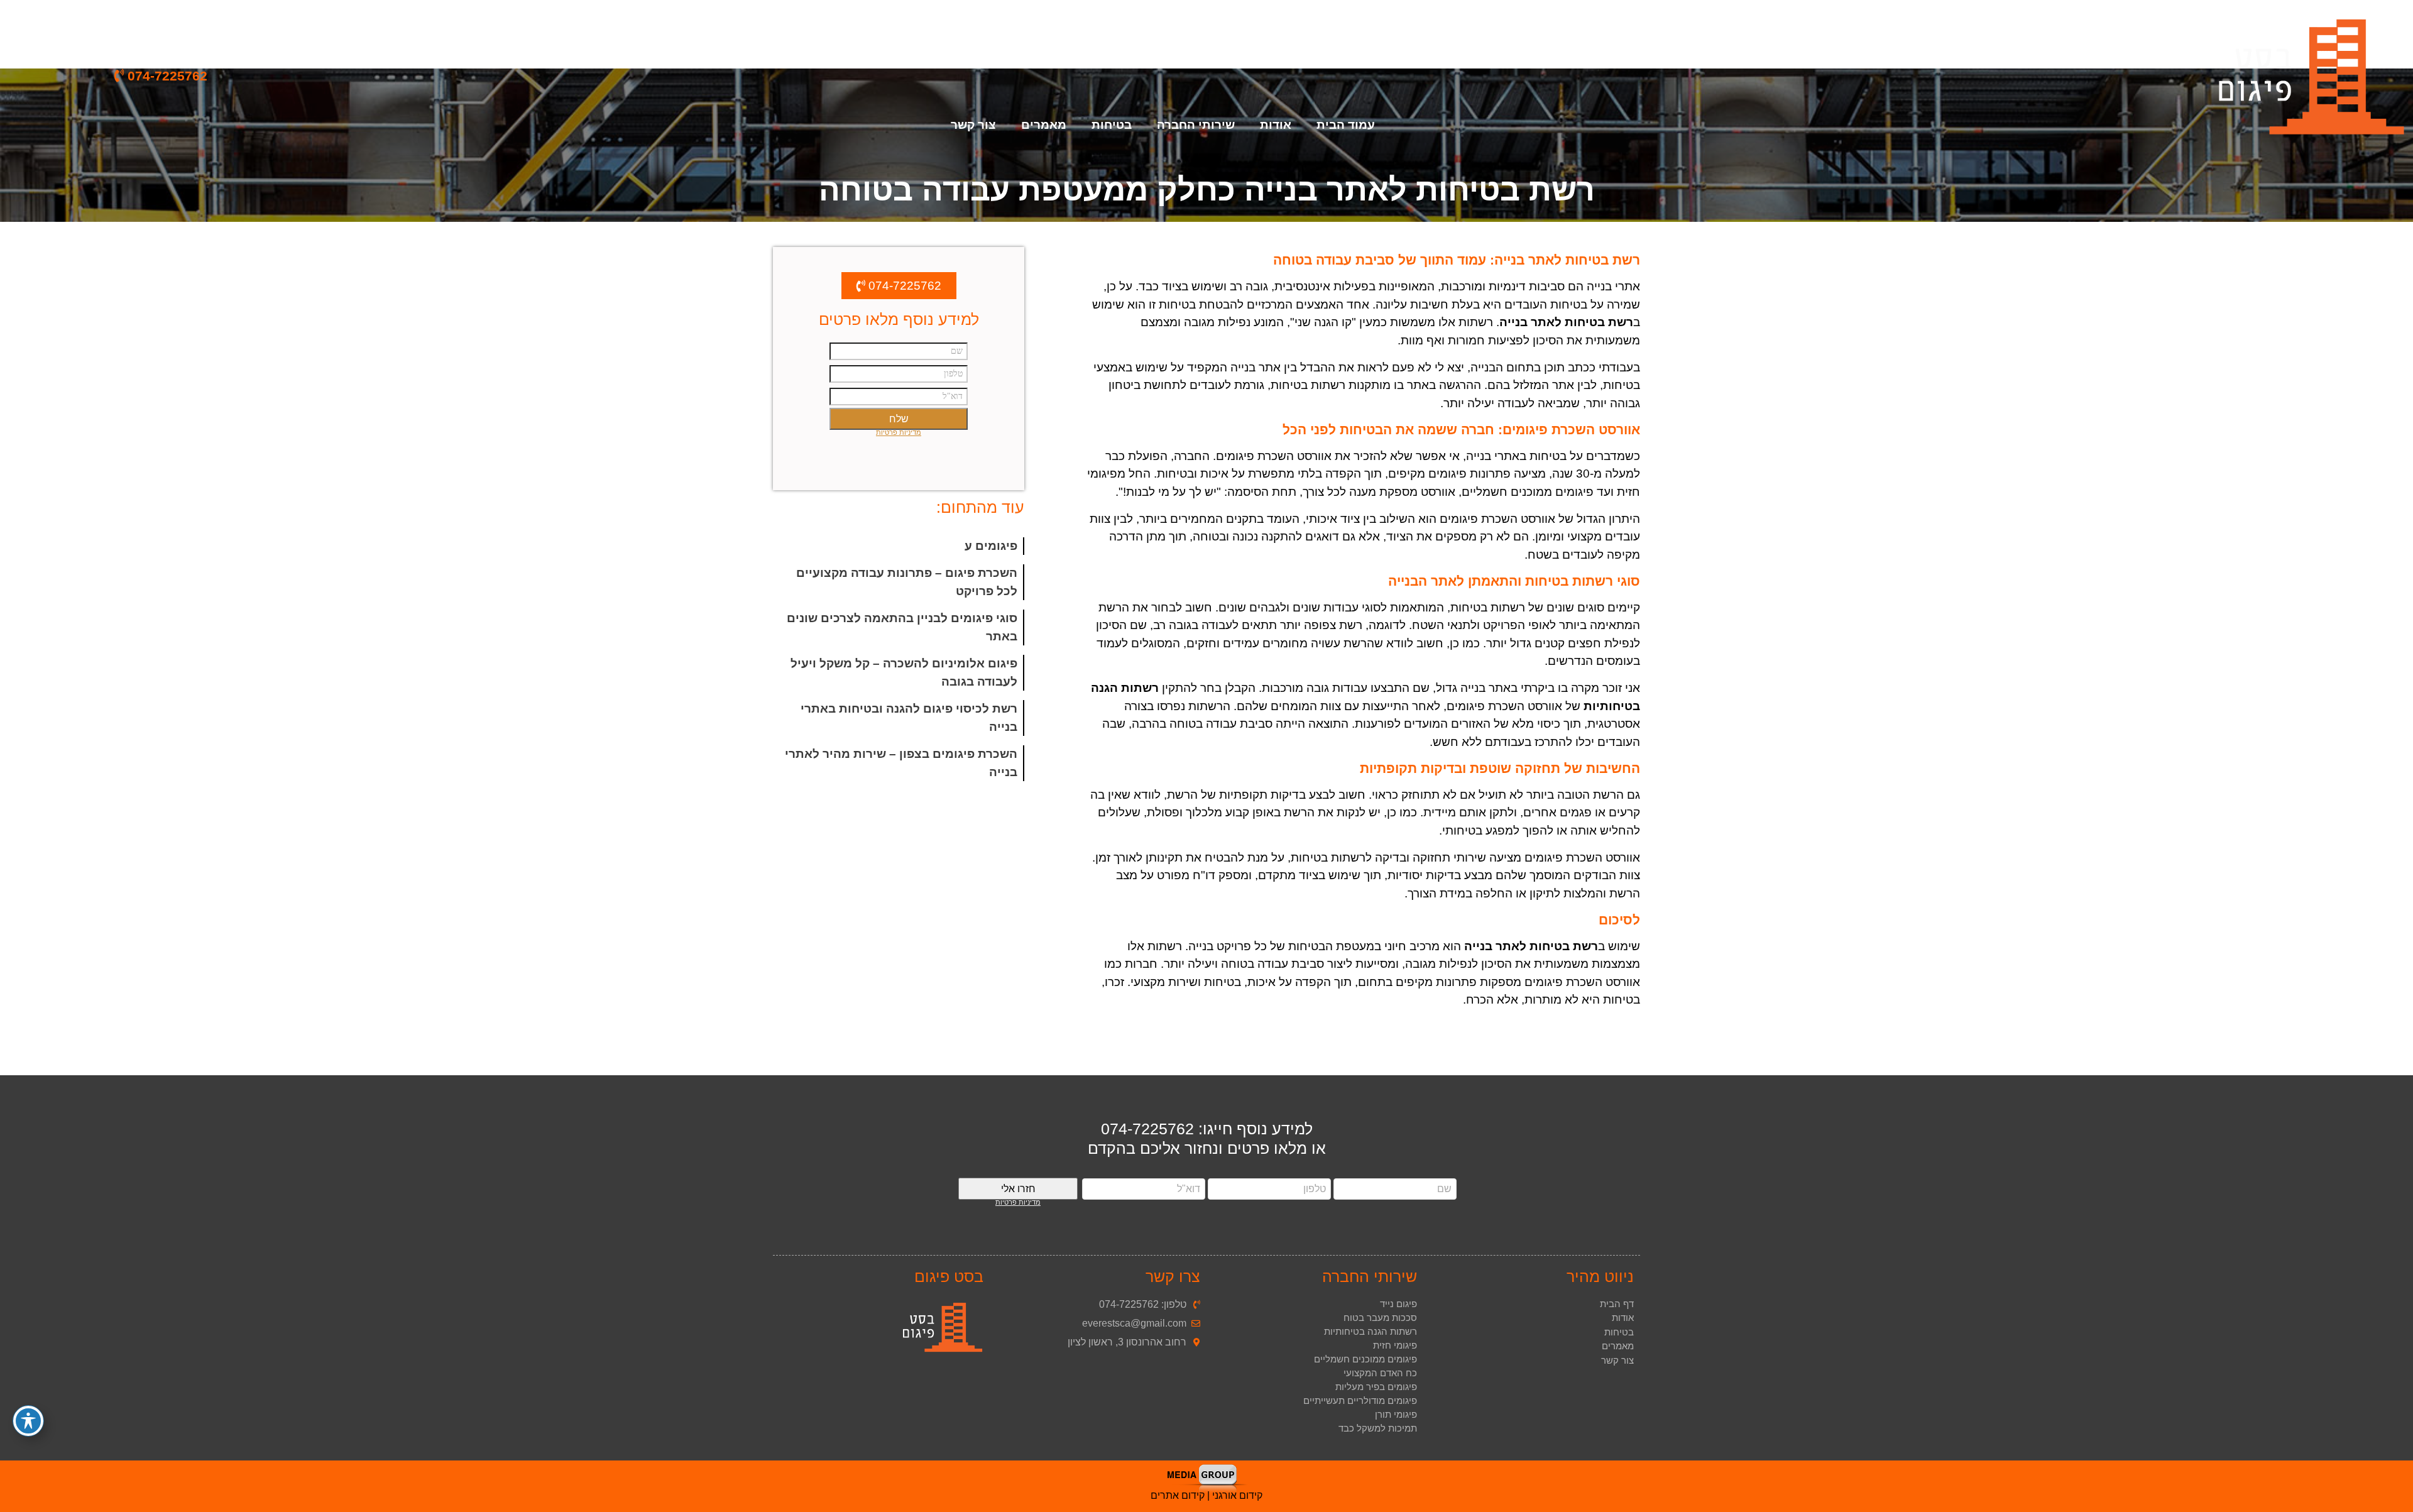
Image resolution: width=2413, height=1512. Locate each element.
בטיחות (1619, 1332)
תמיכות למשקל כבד (1378, 1428)
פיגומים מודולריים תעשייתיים (1360, 1400)
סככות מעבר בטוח (1380, 1318)
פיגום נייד (1398, 1304)
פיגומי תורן (1396, 1414)
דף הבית (1617, 1304)
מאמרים (1044, 125)
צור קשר (973, 125)
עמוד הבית (1346, 125)
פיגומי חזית (1395, 1345)
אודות (1276, 125)
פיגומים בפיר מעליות (1376, 1387)
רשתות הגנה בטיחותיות (1371, 1331)
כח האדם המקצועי (1380, 1373)
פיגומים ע (991, 546)
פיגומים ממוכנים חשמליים (1365, 1359)
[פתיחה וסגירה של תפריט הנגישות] (28, 1421)
